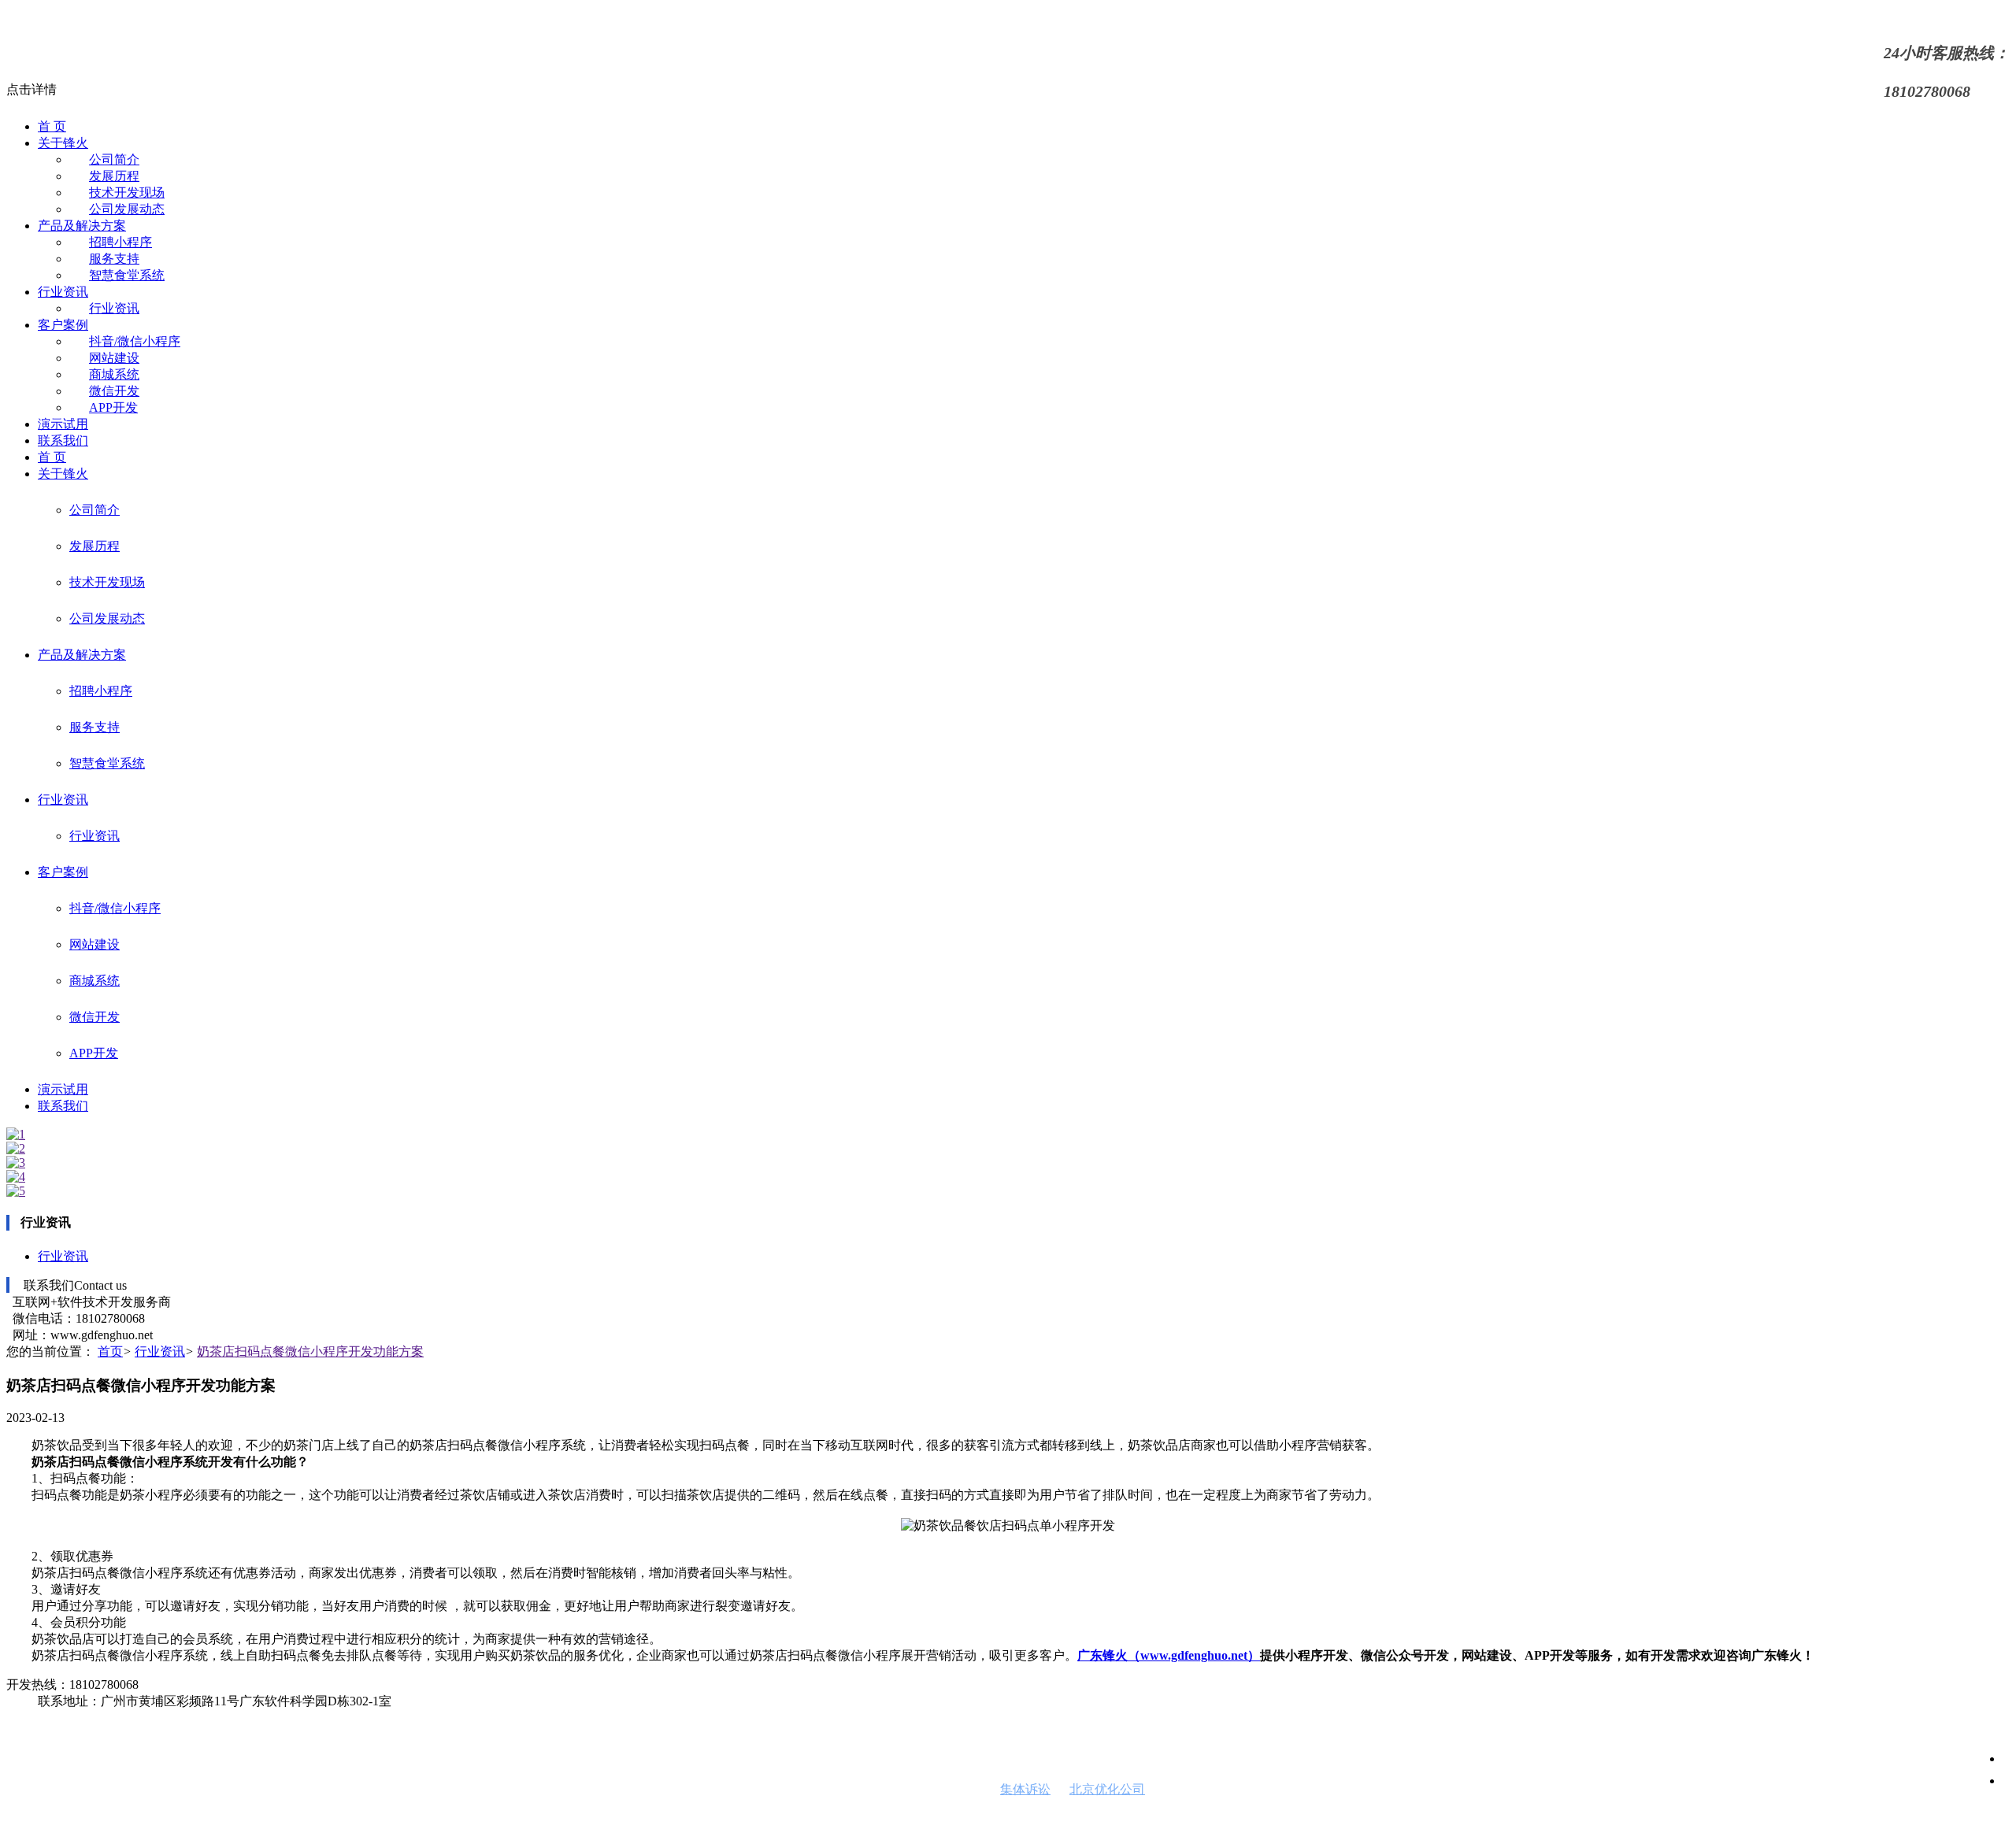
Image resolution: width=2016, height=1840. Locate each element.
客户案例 (63, 325)
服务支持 (114, 259)
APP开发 (113, 407)
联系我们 (63, 441)
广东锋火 (602, 1818)
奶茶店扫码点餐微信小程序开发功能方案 (310, 1351)
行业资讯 (63, 292)
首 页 (52, 126)
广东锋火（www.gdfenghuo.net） (1169, 1655)
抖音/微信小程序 (135, 341)
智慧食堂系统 (127, 275)
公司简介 (114, 159)
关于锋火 (63, 143)
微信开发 (114, 391)
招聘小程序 (120, 242)
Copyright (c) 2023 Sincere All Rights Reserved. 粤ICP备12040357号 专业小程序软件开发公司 (254, 1818)
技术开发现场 (127, 193)
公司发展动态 (127, 209)
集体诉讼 (1025, 1789)
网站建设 (114, 358)
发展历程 (114, 176)
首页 (110, 1351)
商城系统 (114, 374)
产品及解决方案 (82, 226)
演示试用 (63, 424)
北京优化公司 (1107, 1789)
